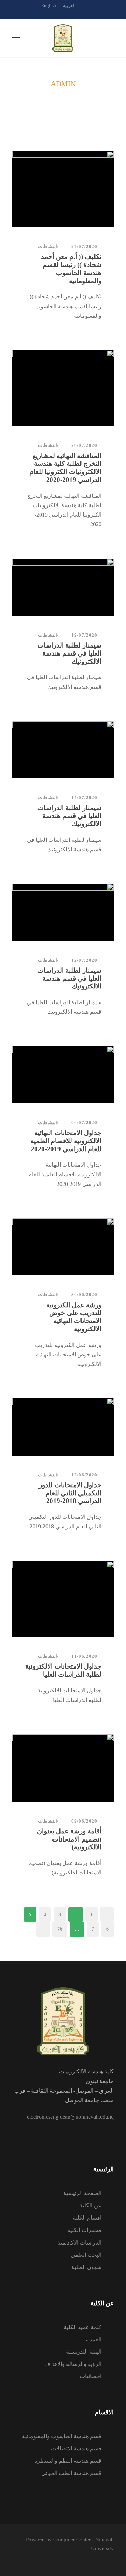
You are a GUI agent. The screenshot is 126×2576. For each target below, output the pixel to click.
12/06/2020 (84, 1475)
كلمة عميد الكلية (83, 2327)
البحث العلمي (86, 2255)
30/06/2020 (84, 1294)
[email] (51, 13)
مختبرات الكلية (84, 2230)
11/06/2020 (84, 1656)
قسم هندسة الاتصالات (76, 2448)
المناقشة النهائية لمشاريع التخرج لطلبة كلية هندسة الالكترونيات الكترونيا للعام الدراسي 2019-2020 (65, 468)
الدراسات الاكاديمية (79, 2243)
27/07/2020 (84, 246)
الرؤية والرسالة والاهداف (73, 2364)
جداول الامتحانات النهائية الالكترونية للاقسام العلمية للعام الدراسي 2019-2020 (66, 1141)
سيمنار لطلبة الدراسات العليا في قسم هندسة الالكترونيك (69, 653)
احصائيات (91, 2376)
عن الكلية (90, 2205)
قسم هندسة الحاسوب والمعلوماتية (62, 2436)
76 (60, 1929)
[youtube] (75, 13)
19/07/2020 (84, 635)
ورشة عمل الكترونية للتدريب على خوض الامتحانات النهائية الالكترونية (74, 1317)
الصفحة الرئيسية (82, 2193)
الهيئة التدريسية (84, 2352)
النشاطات (48, 246)
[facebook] (63, 13)
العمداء (93, 2339)
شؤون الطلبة (86, 2267)
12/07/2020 (84, 960)
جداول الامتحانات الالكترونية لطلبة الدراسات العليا (63, 1670)
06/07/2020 (84, 1123)
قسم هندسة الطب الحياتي (71, 2473)
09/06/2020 (84, 1821)
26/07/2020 (84, 445)
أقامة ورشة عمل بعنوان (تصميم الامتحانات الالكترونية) (69, 1839)
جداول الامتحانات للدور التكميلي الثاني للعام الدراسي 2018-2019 (70, 1493)
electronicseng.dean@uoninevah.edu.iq (70, 2117)
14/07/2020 (84, 797)
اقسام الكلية (87, 2218)
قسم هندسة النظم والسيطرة (68, 2461)
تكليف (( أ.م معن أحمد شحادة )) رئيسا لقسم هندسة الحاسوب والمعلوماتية (71, 269)
